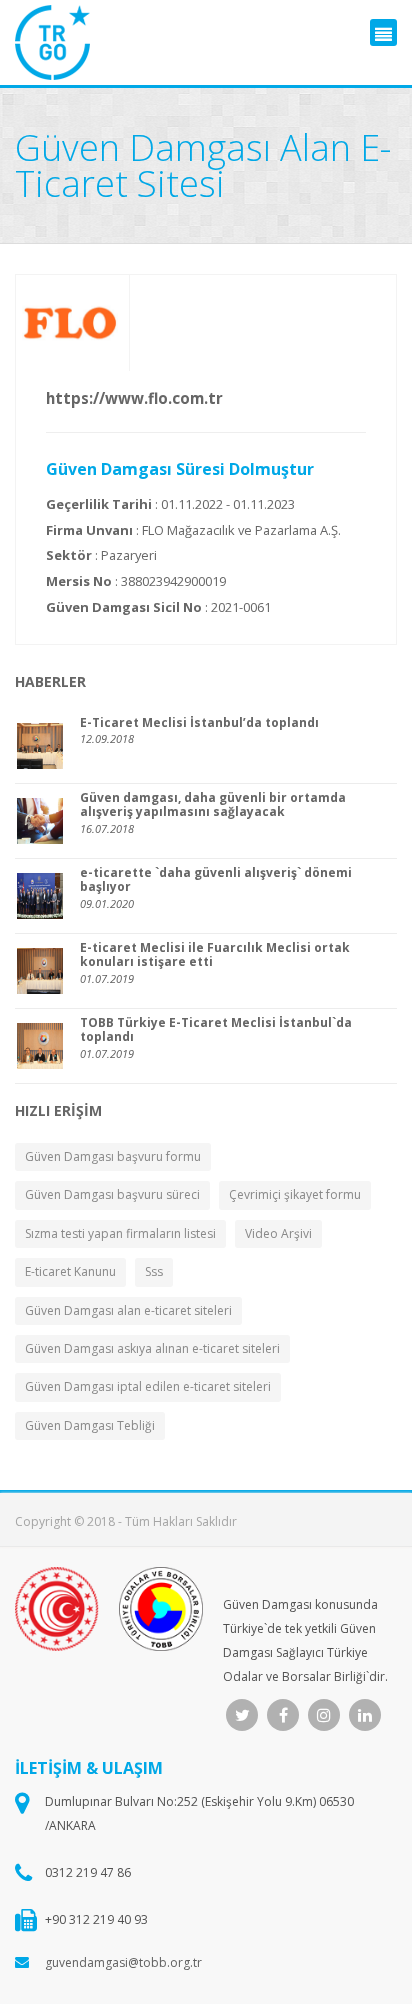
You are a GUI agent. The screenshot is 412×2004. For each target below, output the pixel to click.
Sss (154, 1271)
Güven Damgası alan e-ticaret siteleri (128, 1310)
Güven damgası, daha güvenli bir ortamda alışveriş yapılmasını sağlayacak (213, 805)
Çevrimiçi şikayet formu (295, 1194)
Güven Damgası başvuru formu (113, 1156)
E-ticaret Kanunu (70, 1271)
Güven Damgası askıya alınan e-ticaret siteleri (152, 1348)
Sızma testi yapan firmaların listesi (120, 1233)
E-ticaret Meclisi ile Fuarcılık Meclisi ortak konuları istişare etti (215, 955)
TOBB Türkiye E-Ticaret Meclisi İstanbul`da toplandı (216, 1030)
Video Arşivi (278, 1233)
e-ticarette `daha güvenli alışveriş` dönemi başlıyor (216, 880)
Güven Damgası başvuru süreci (112, 1194)
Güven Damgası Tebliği (90, 1425)
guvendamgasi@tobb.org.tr (123, 1962)
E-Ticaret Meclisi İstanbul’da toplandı (199, 723)
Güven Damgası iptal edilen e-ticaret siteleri (148, 1386)
